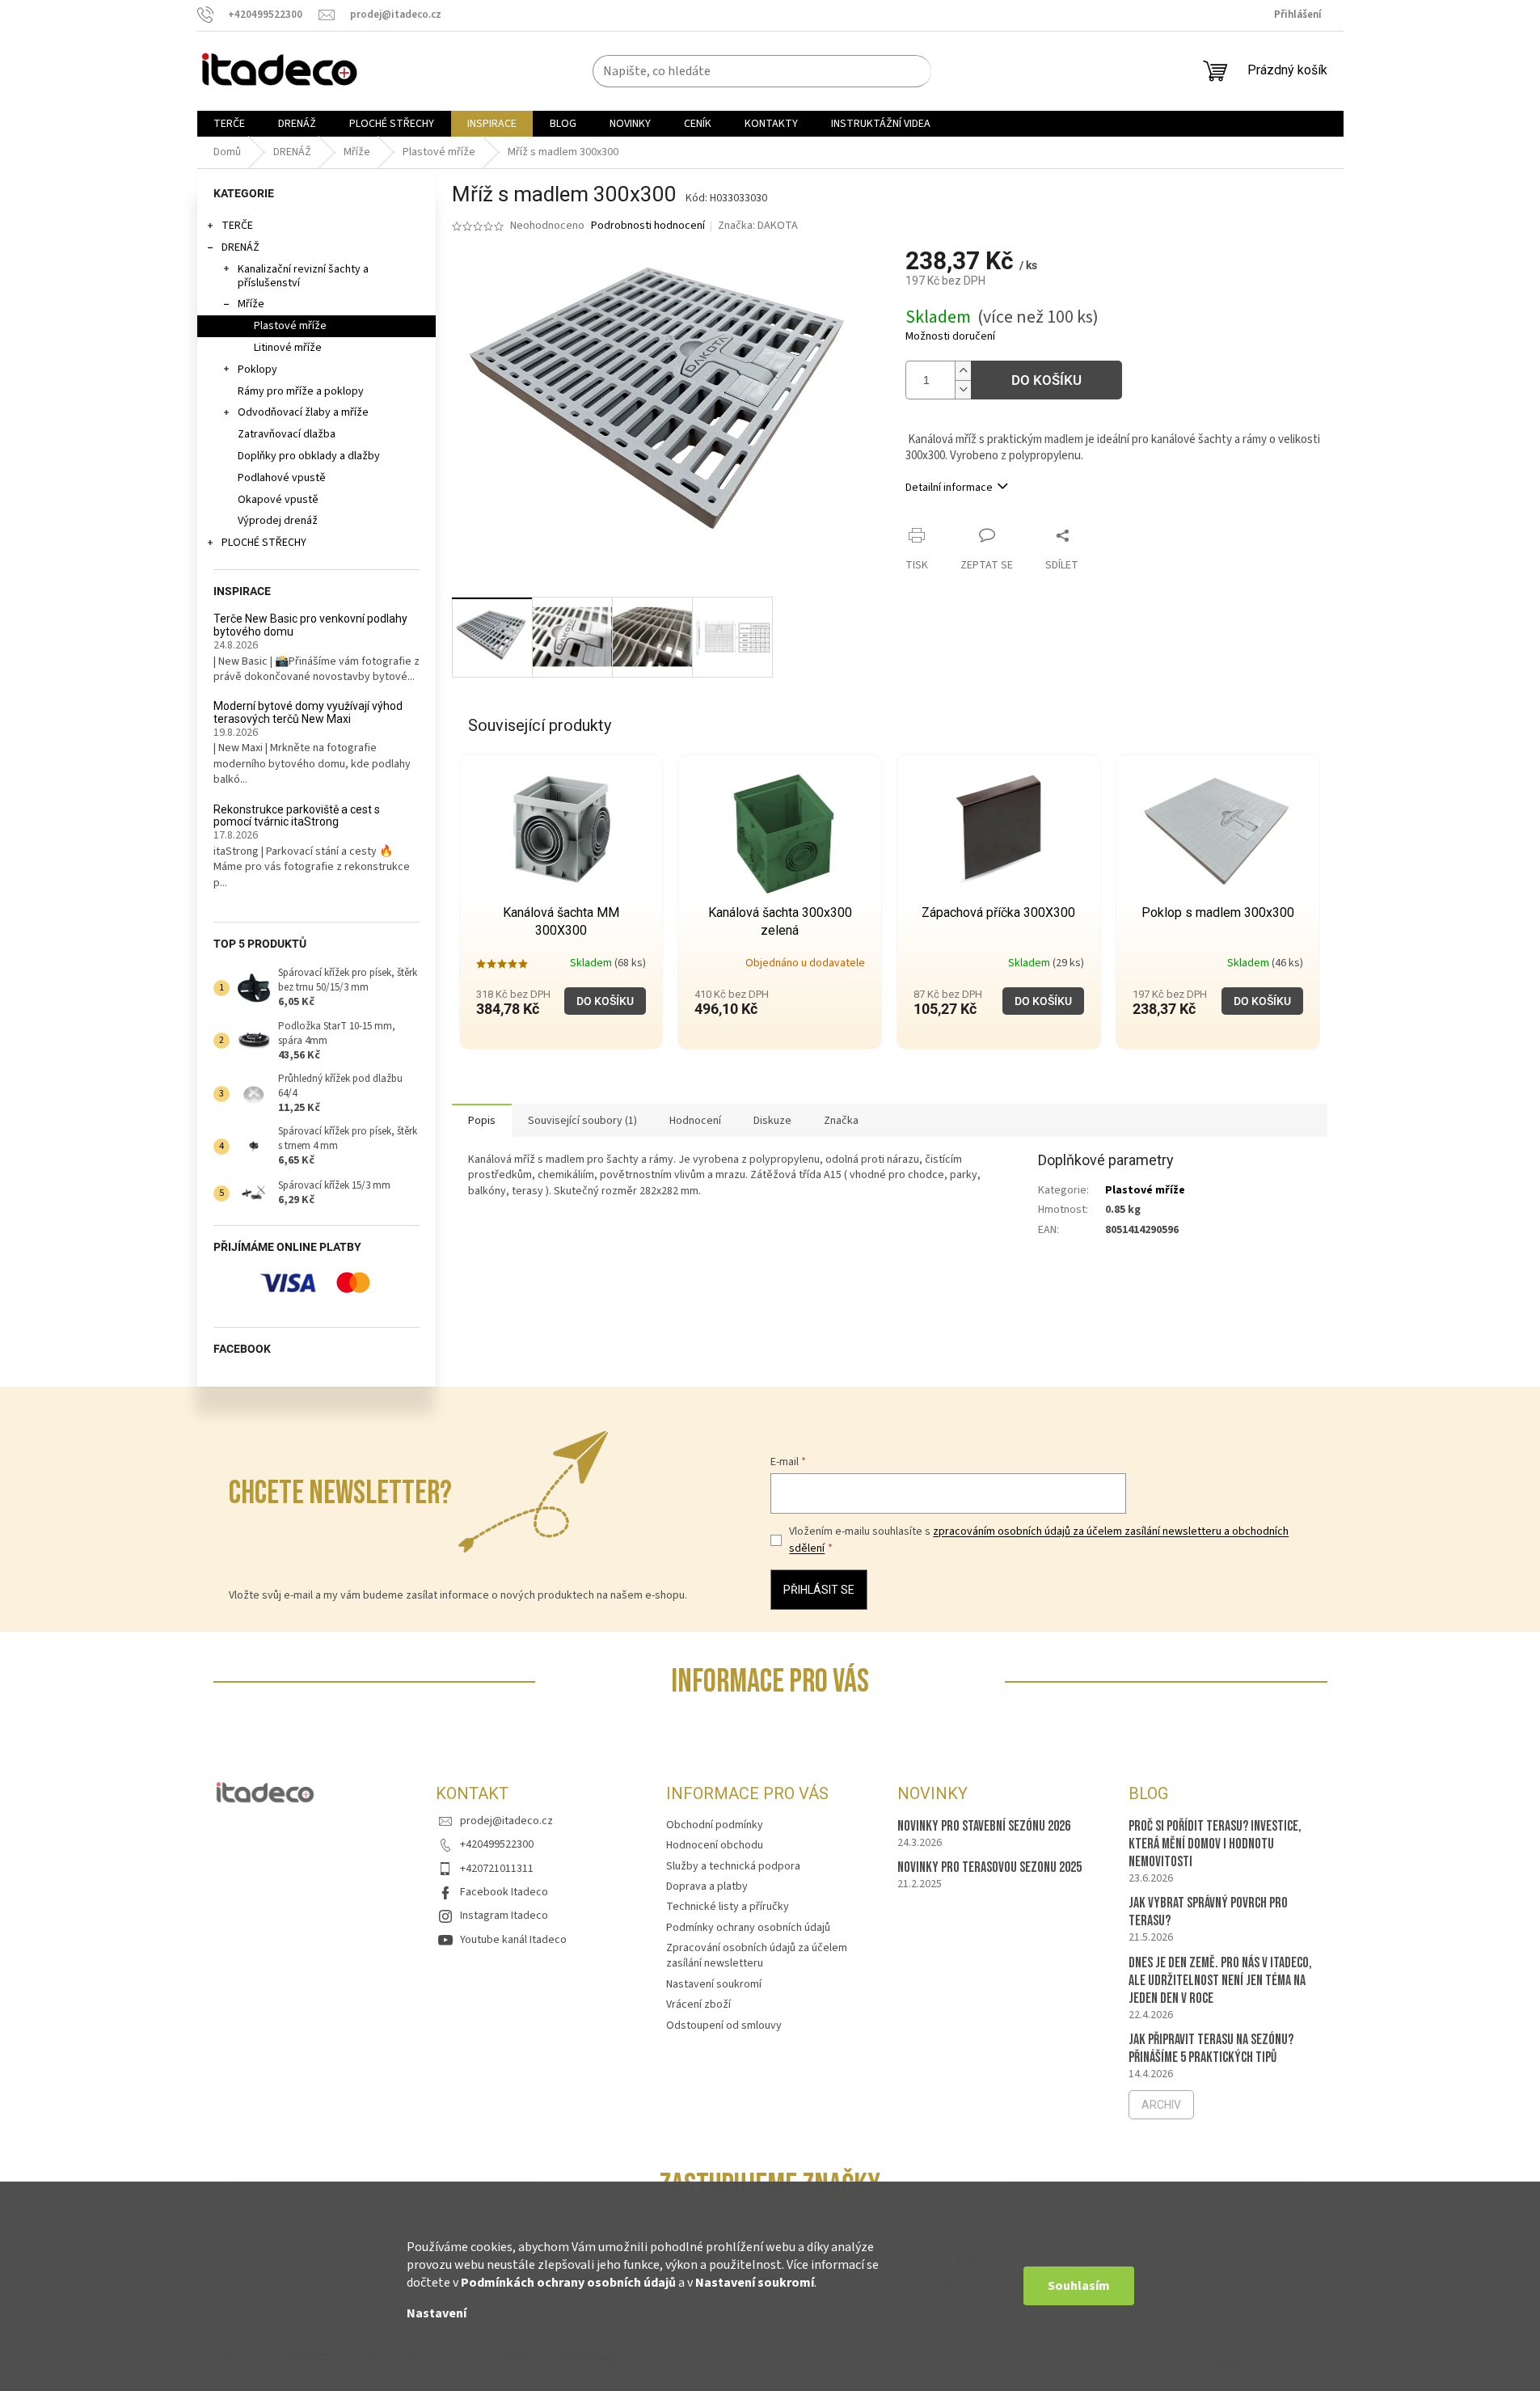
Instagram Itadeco (504, 1916)
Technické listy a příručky (728, 1907)
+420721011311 (497, 1869)
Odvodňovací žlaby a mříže (303, 412)
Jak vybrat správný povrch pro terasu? (1208, 1912)
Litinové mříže (288, 348)
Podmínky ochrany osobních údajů (748, 1928)
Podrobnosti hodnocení (648, 226)
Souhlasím (1079, 2286)
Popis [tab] (482, 1121)
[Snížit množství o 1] (963, 389)
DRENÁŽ (240, 247)
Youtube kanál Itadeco (513, 1940)
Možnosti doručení (950, 337)
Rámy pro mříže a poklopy (301, 391)
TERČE (237, 226)
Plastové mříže (290, 326)
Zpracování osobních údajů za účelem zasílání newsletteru (757, 1956)
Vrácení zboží (698, 2004)
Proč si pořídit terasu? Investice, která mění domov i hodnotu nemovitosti (1215, 1844)
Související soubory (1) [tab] (582, 1121)
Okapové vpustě (278, 500)
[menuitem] (229, 124)
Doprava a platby (707, 1886)
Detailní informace (949, 488)
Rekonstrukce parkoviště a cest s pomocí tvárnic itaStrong (297, 816)
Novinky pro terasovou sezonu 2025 (989, 1867)
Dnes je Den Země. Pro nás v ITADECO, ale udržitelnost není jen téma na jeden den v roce (1220, 1981)
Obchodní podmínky (715, 1825)
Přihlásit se (819, 1590)
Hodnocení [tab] (695, 1121)
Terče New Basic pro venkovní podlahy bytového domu (310, 625)
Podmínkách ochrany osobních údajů (568, 2283)
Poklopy (257, 370)
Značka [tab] (841, 1121)
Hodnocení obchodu (715, 1845)
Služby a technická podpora (733, 1866)
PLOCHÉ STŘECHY (264, 543)
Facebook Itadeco (504, 1892)
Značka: (758, 226)
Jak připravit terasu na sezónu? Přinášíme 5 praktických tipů (1211, 2049)
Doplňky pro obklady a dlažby (309, 456)
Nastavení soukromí (755, 2283)
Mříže (251, 304)
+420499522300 (497, 1844)
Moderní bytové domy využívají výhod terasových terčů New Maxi (308, 712)
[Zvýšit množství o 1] (963, 371)
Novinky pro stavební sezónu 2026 (984, 1826)
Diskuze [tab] (772, 1121)
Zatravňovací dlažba (287, 434)
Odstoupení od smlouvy (724, 2026)
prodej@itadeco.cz (506, 1821)
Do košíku (1046, 380)
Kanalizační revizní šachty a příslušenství (303, 276)
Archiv (1161, 2105)
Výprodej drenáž (278, 521)
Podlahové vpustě (282, 478)
